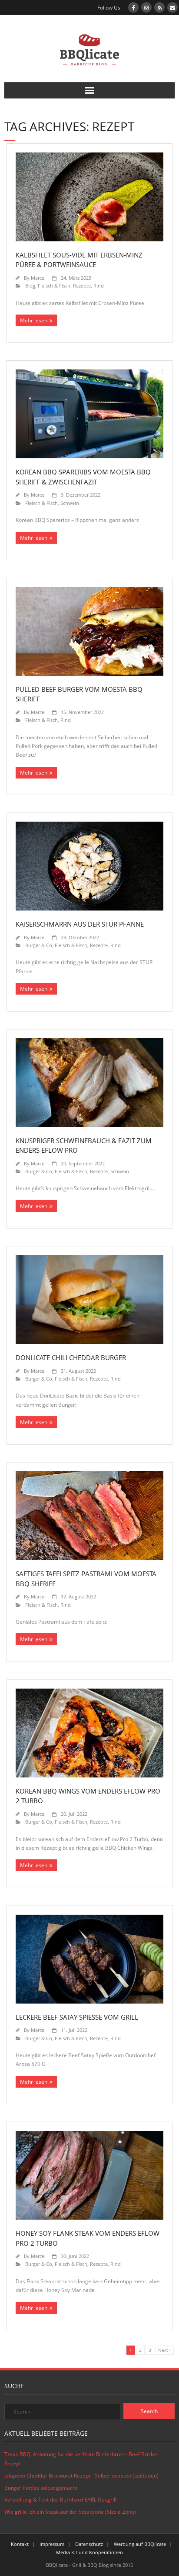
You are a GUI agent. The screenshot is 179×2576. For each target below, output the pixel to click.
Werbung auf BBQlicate (140, 2544)
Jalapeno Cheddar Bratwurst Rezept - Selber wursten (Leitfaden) (81, 2476)
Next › (164, 2350)
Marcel (38, 278)
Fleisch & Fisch (54, 286)
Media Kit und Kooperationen (89, 2552)
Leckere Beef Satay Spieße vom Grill (77, 2017)
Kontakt (20, 2544)
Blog (30, 286)
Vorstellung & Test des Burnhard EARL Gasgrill (60, 2500)
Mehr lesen (34, 320)
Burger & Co (39, 945)
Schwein (70, 503)
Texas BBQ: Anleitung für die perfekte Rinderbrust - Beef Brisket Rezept (81, 2459)
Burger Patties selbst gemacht (41, 2488)
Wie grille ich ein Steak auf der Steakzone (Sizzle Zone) (70, 2512)
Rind (99, 286)
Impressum (52, 2544)
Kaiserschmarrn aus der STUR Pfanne (80, 924)
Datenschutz (89, 2544)
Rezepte (82, 286)
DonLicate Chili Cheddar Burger (71, 1357)
